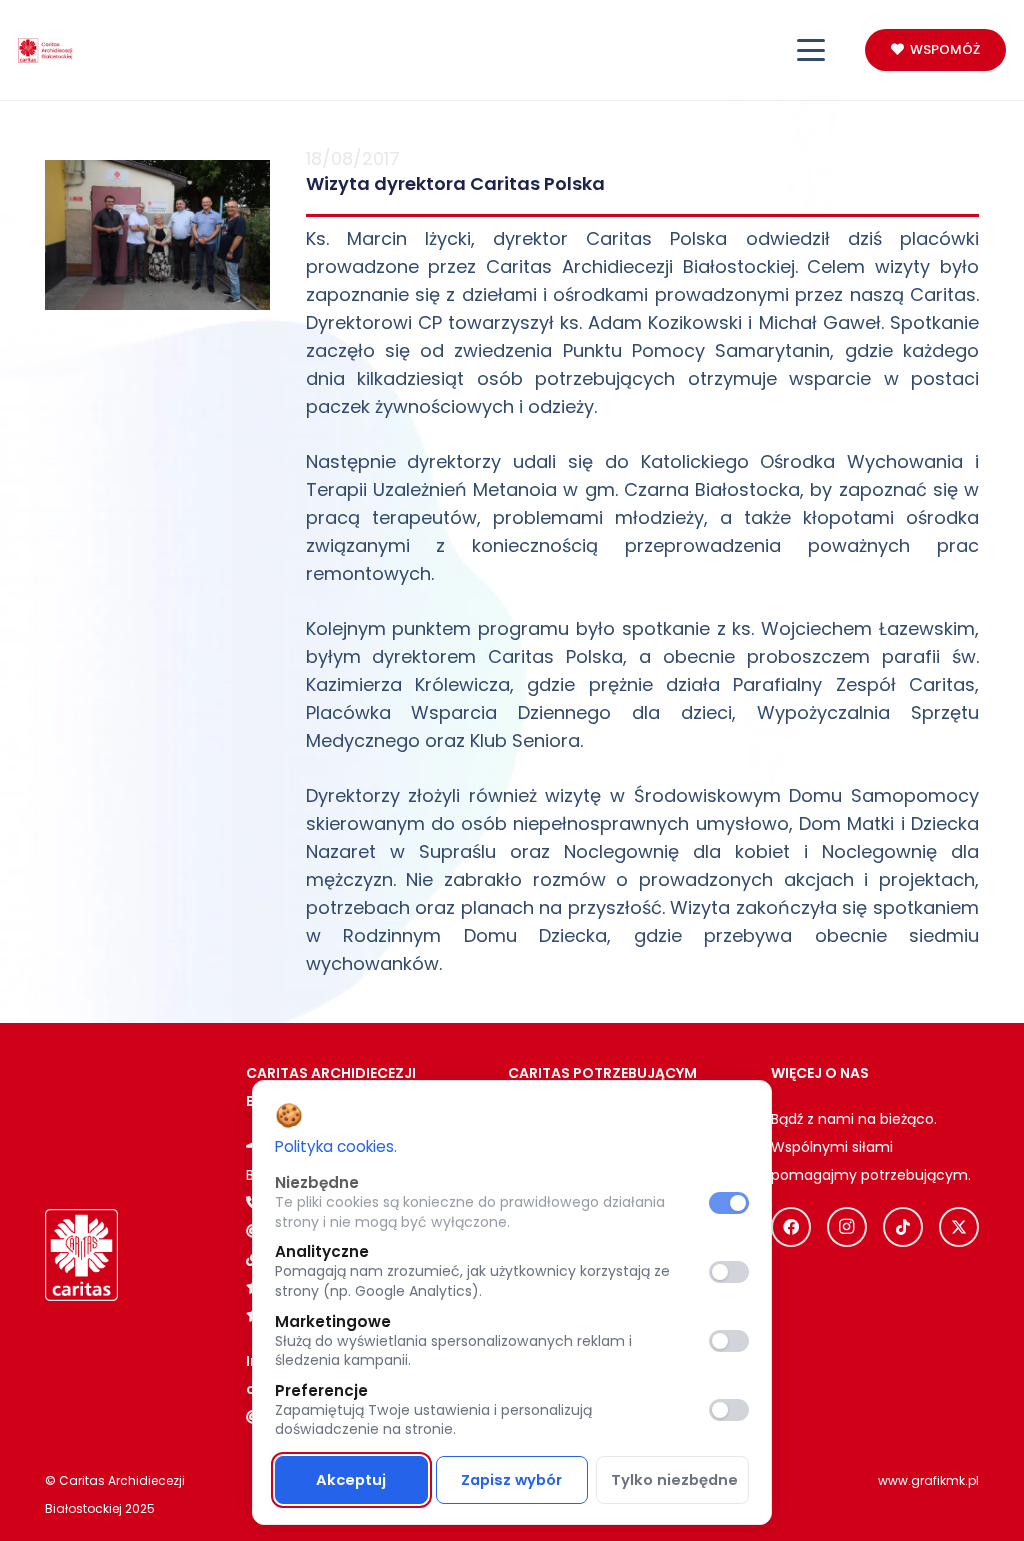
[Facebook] (791, 1227)
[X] (959, 1227)
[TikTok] (903, 1227)
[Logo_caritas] (45, 50)
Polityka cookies (334, 1146)
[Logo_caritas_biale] (81, 1255)
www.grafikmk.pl (928, 1480)
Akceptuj (351, 1480)
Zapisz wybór (511, 1480)
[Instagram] (847, 1227)
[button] (811, 50)
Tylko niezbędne (674, 1480)
